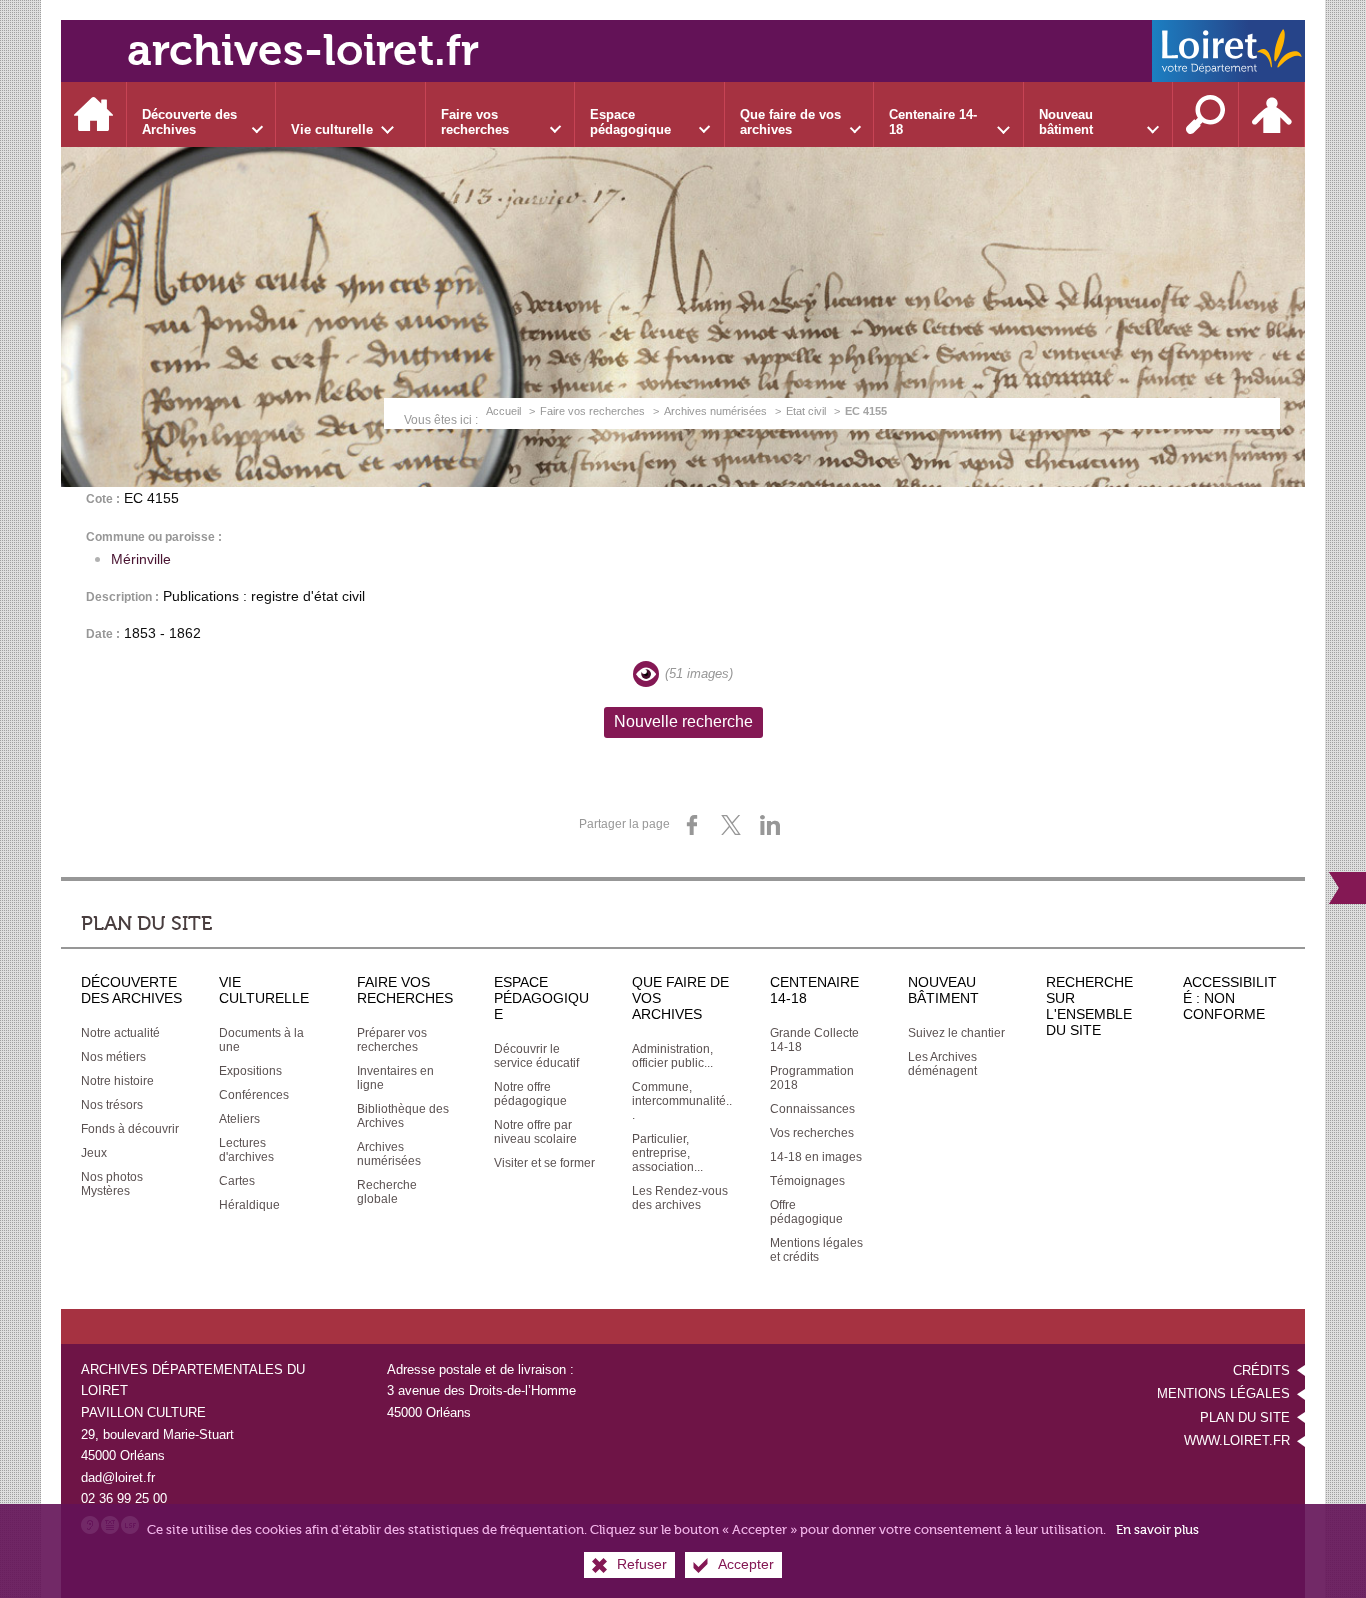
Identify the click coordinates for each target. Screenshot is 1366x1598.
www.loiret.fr (1237, 1440)
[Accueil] (94, 114)
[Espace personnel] (1272, 114)
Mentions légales (1223, 1393)
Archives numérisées (715, 411)
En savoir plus (1157, 1529)
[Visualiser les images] (646, 674)
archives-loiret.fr (303, 50)
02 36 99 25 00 (124, 1498)
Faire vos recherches (592, 411)
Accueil (503, 411)
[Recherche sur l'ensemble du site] (1206, 114)
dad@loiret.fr (118, 1477)
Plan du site (1245, 1417)
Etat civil (806, 411)
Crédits (1261, 1370)
